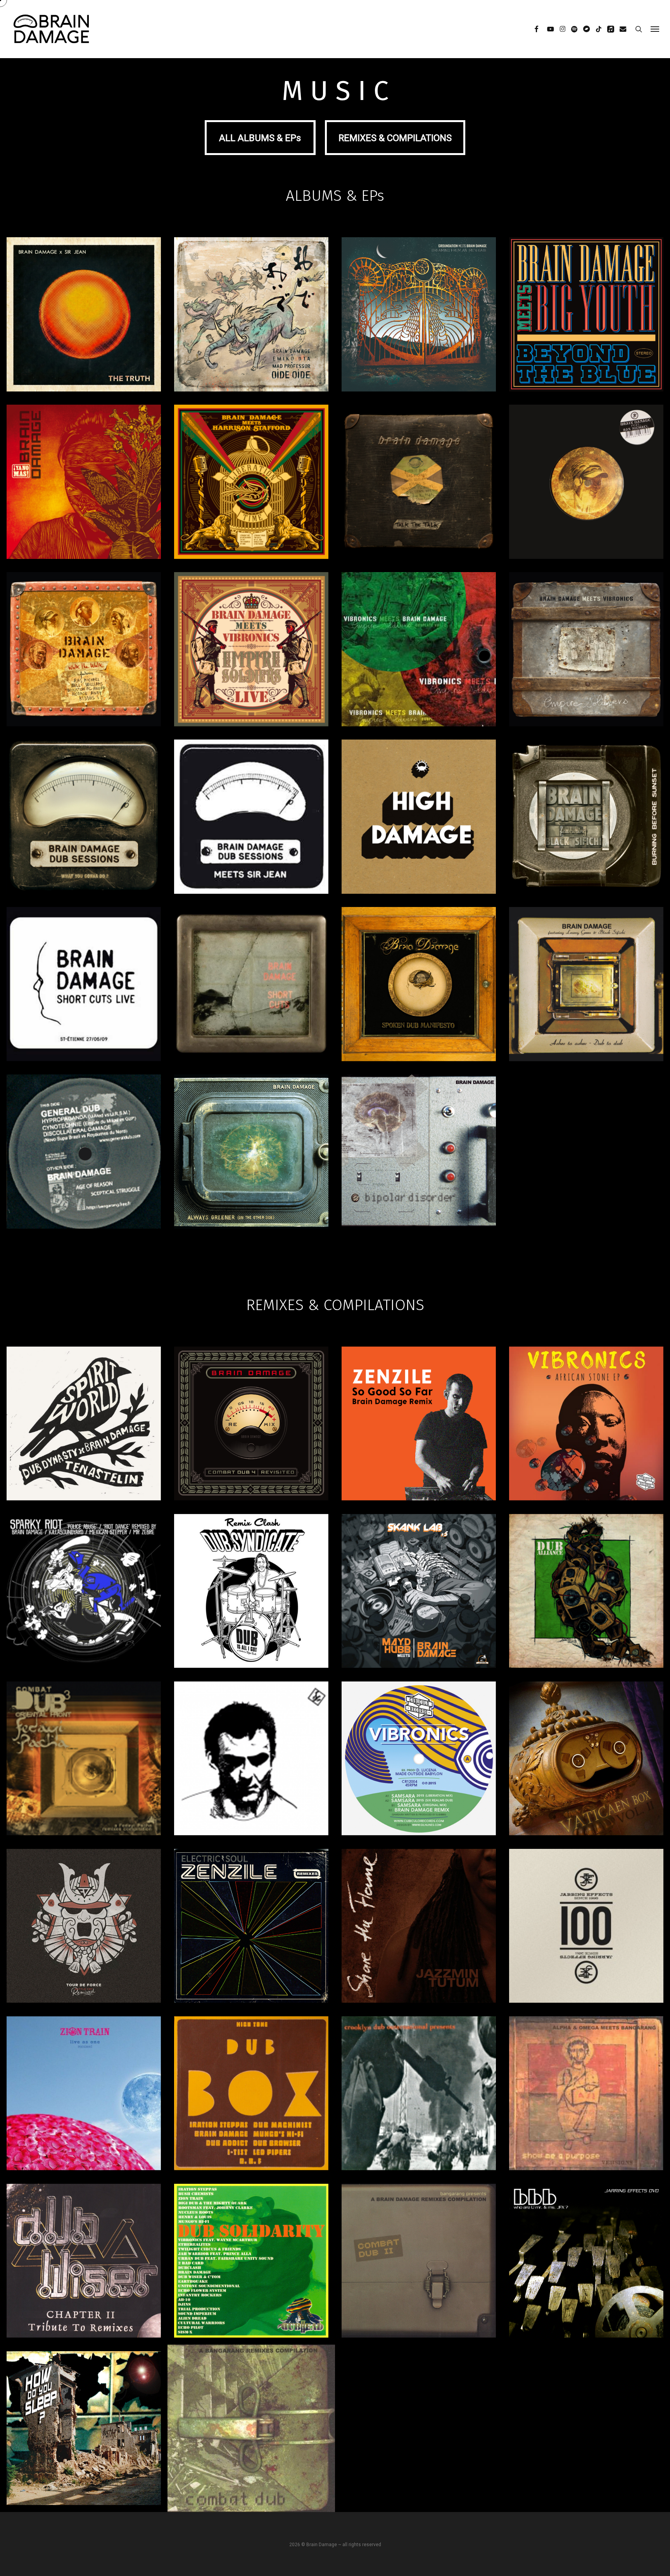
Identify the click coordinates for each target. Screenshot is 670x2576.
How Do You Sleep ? (84, 2434)
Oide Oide (251, 316)
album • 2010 (586, 853)
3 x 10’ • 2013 (419, 683)
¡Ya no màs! (84, 484)
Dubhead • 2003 (251, 2276)
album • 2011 (419, 852)
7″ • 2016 (586, 518)
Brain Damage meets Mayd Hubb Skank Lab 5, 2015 (419, 1602)
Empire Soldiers (419, 653)
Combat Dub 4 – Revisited (251, 1425)
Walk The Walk (84, 658)
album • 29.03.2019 (251, 1452)
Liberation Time (251, 484)
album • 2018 (84, 503)
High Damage (419, 819)
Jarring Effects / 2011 (586, 1941)
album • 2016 (419, 503)
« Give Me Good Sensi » (84, 2112)
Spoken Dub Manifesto (419, 993)
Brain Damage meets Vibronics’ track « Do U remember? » (586, 1585)
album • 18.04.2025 (251, 336)
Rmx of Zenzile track (419, 1419)
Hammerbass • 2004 (84, 2286)
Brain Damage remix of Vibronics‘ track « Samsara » (419, 1764)
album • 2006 (419, 1020)
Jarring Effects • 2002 (84, 2444)
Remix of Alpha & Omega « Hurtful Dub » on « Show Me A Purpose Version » (586, 2098)
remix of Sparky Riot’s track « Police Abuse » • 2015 (84, 1609)
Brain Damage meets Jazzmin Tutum (419, 1931)
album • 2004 (586, 1020)
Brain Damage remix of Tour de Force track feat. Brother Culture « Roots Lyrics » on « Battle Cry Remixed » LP (84, 1931)
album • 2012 (84, 853)
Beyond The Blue (586, 316)
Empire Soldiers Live (251, 658)
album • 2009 (84, 1013)
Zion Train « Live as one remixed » (84, 2090)
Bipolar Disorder (419, 1161)
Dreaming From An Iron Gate (419, 316)
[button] (655, 29)
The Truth (84, 316)
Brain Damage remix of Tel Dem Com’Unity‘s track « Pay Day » (251, 1764)
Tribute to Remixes (84, 2267)
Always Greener (251, 1156)
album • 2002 (251, 1192)
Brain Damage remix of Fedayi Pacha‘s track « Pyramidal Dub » (84, 1758)
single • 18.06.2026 (84, 336)
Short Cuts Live (84, 993)
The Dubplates (419, 667)
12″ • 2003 (84, 1195)
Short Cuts (251, 993)
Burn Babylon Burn (586, 2267)
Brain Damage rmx (84, 2103)
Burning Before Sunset (586, 826)
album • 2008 (251, 1013)
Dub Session (251, 819)
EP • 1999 (419, 1188)
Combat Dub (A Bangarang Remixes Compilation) (251, 2434)
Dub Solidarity (251, 2267)
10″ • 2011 (251, 852)
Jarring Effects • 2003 (586, 2276)
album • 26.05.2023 (419, 343)
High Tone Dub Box (251, 2090)
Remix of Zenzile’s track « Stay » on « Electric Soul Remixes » (251, 1931)
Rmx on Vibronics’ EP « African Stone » (586, 1429)
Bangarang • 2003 (419, 2280)
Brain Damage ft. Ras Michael (586, 491)
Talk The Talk (419, 484)
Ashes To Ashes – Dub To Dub (586, 993)
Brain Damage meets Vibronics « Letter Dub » (586, 1753)
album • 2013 (586, 685)
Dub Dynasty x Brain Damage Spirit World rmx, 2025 (84, 1434)
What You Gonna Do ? (84, 826)
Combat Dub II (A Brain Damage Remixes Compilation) (419, 2267)
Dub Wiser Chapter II (84, 2257)
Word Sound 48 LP (419, 2099)
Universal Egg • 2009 (84, 2122)
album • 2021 (586, 343)
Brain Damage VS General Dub (84, 1160)
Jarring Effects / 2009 (251, 2118)
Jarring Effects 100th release (586, 1932)
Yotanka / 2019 (419, 1450)
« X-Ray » (251, 2109)
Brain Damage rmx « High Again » (84, 2276)
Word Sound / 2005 (419, 2109)
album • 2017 (251, 510)
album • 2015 (84, 678)
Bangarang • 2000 (251, 2447)
